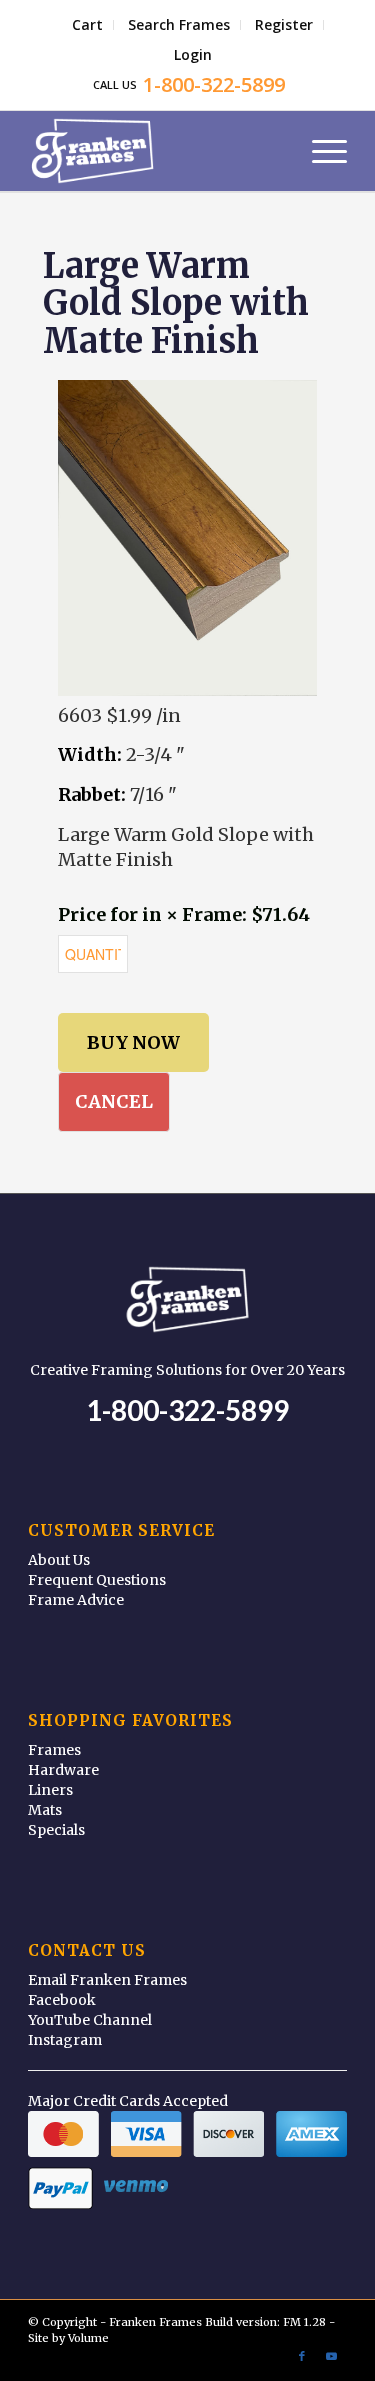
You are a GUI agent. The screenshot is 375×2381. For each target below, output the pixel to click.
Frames (54, 1750)
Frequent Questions (97, 1580)
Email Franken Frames (107, 1980)
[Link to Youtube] (332, 2356)
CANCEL (114, 1101)
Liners (50, 1790)
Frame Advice (76, 1600)
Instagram (65, 2040)
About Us (59, 1560)
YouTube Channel (90, 2020)
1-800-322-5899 (187, 1410)
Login (193, 54)
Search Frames (179, 24)
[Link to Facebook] (302, 2356)
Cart (87, 24)
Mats (45, 1810)
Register (284, 24)
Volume (88, 2338)
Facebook (62, 2000)
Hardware (63, 1770)
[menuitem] (88, 25)
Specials (56, 1830)
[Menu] (319, 151)
